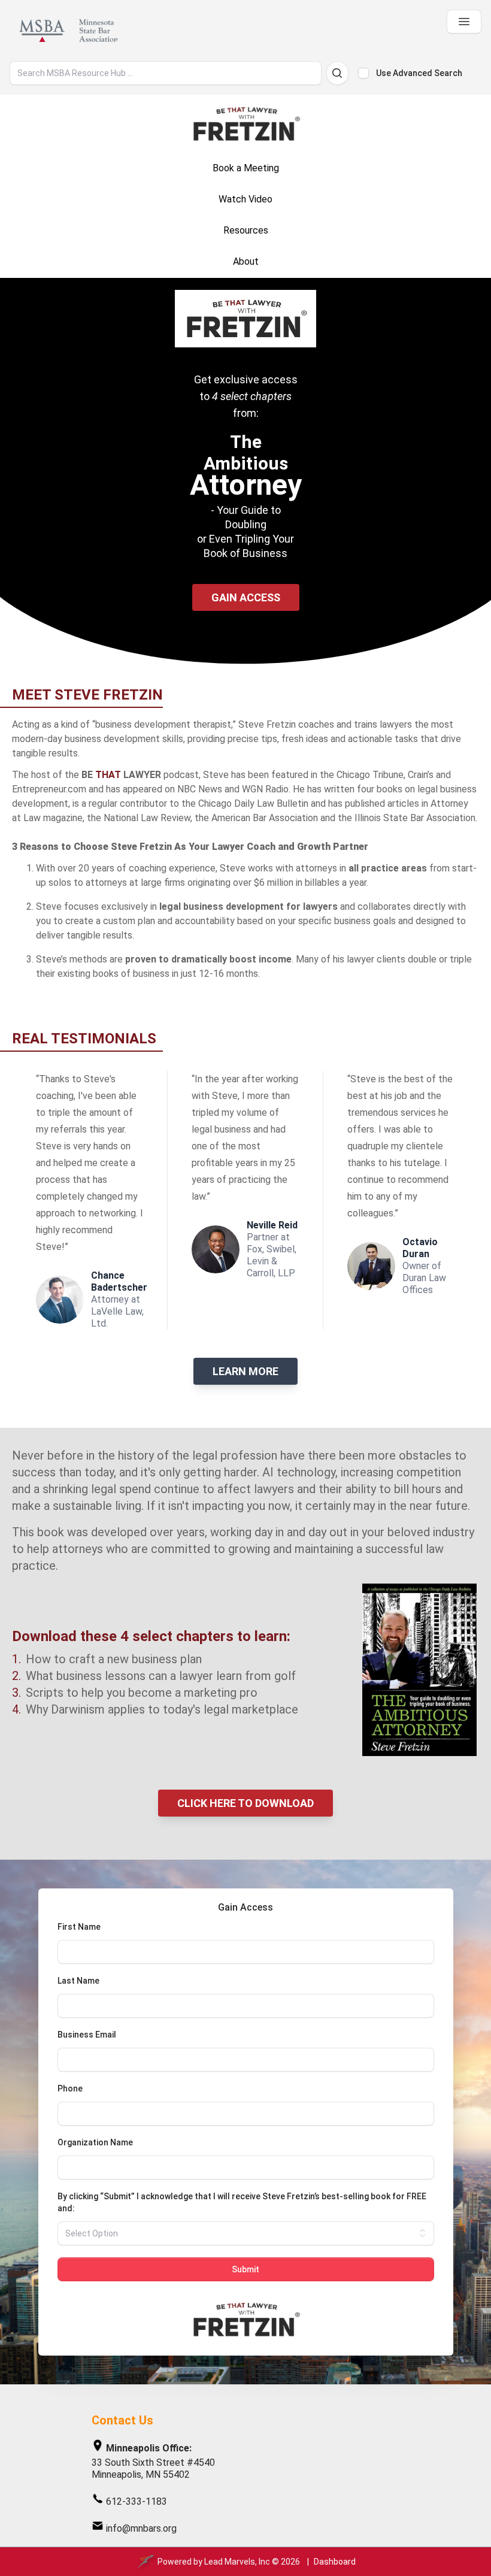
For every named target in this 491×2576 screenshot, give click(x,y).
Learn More (245, 1371)
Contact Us (122, 2420)
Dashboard (335, 2562)
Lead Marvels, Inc (237, 2562)
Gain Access (246, 597)
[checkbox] (363, 73)
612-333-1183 (137, 2501)
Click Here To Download (245, 1803)
